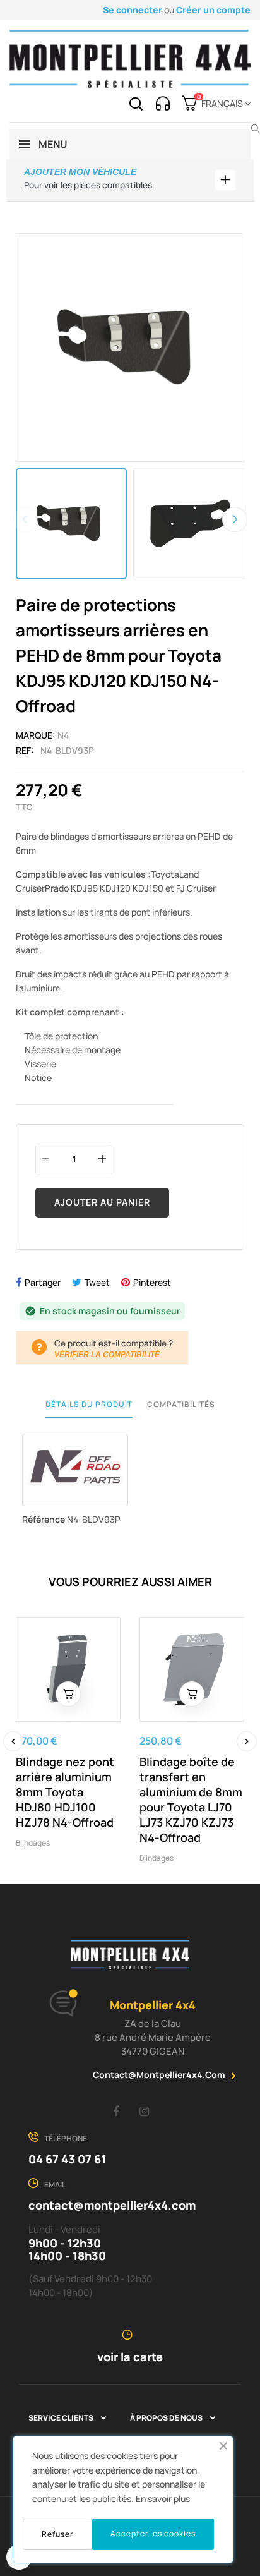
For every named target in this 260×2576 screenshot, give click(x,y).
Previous (25, 519)
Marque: (36, 735)
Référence (44, 1519)
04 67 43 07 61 (67, 2159)
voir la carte (130, 2357)
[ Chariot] (68, 1694)
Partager (43, 1282)
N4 (63, 735)
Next (235, 519)
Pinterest (152, 1282)
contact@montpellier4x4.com (159, 2075)
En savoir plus (163, 2499)
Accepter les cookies (153, 2533)
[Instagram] (145, 2111)
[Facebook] (116, 2111)
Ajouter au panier (102, 1202)
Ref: (25, 750)
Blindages (33, 1843)
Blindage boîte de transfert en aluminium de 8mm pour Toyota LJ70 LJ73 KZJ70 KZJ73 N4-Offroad (191, 1799)
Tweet (97, 1282)
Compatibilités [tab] (181, 1404)
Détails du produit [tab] (89, 1404)
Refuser (57, 2534)
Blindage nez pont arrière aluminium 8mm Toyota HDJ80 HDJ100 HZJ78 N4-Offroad (65, 1792)
